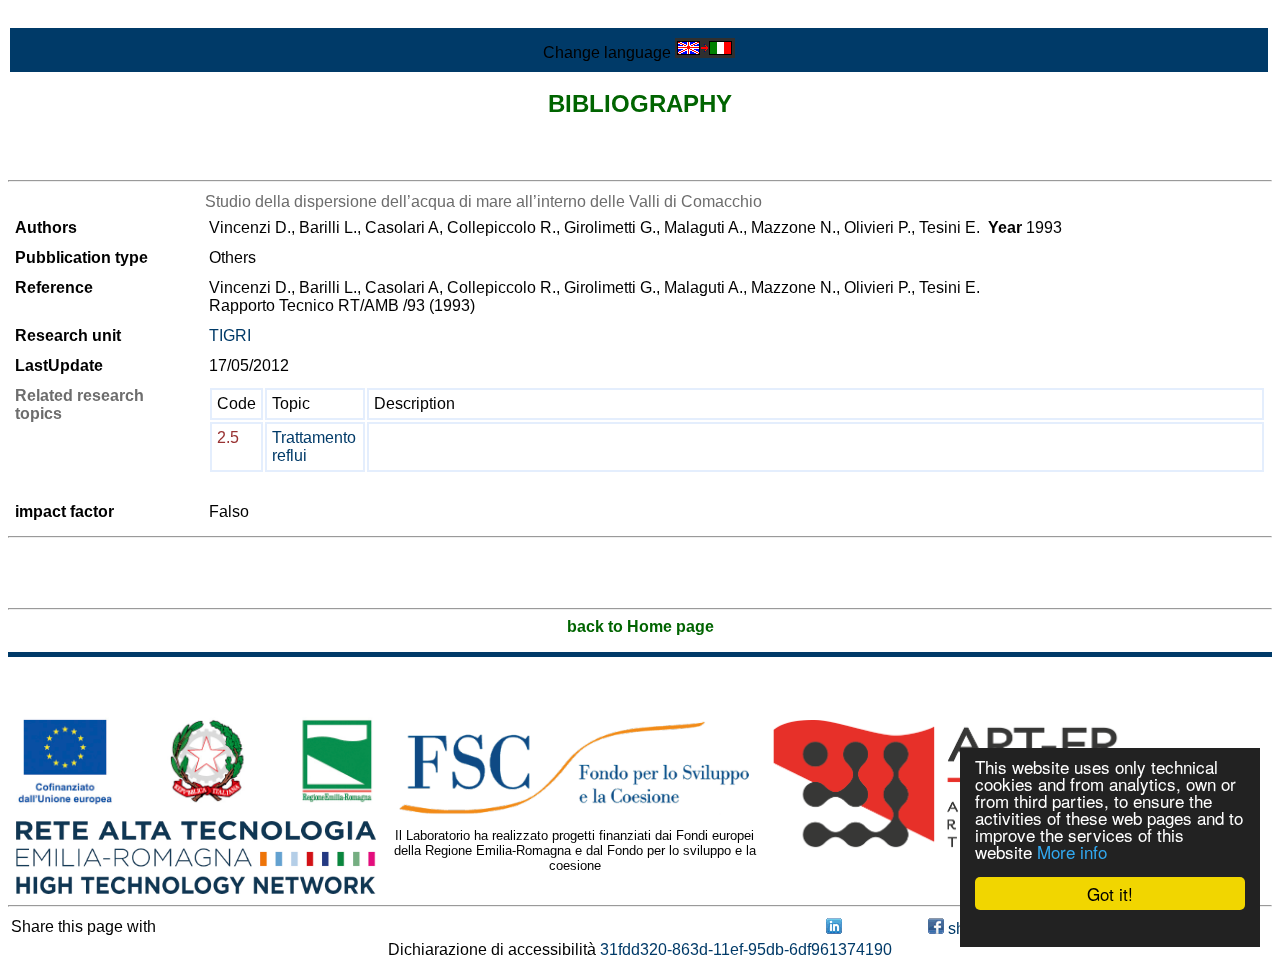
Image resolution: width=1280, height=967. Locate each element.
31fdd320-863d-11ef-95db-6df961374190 (746, 949)
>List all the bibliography (94, 162)
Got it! (1110, 893)
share (966, 928)
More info (1072, 851)
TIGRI (230, 335)
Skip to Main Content (82, 16)
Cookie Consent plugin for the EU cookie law (1110, 928)
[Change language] (705, 52)
